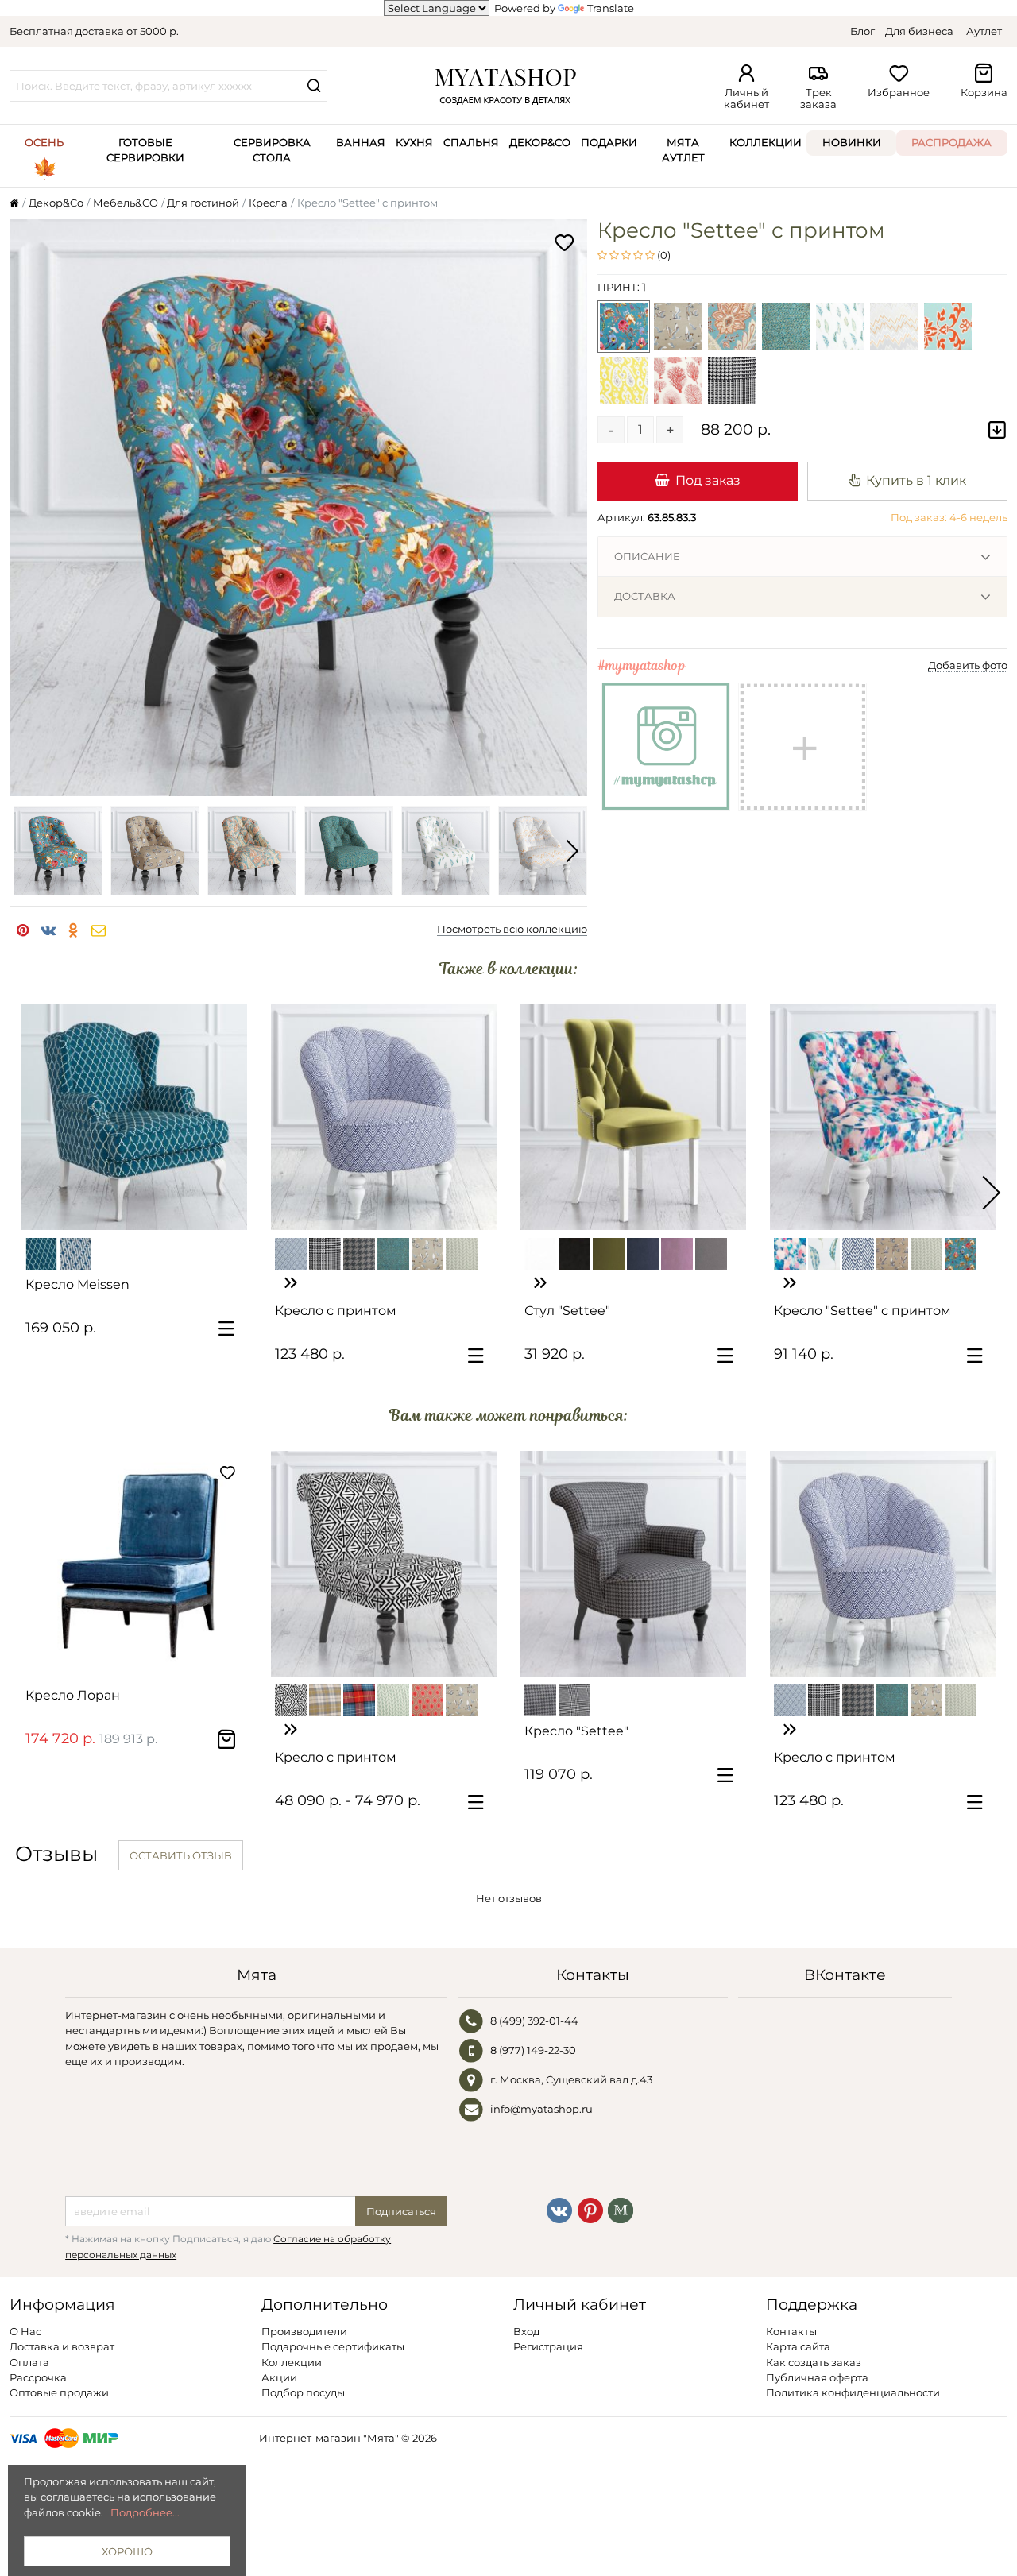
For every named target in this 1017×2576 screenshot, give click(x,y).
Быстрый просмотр (142, 1211)
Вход (526, 2331)
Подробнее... (145, 2512)
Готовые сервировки (145, 150)
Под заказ (708, 480)
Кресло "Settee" (576, 1731)
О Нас (25, 2331)
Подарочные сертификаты (333, 2346)
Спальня (471, 142)
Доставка (645, 596)
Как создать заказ (814, 2362)
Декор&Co (540, 142)
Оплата (29, 2362)
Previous (25, 851)
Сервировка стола (272, 150)
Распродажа (951, 142)
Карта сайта (798, 2346)
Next (571, 851)
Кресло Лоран (73, 1695)
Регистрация (548, 2346)
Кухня (414, 142)
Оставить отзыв (181, 1855)
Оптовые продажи (59, 2392)
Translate (611, 8)
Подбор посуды (303, 2392)
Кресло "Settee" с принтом (862, 1311)
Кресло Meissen (77, 1284)
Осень (44, 142)
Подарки (609, 142)
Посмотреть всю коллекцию (512, 929)
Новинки (852, 142)
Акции (279, 2377)
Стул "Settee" (567, 1311)
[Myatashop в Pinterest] (590, 2209)
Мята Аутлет (683, 150)
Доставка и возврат (62, 2346)
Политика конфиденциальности (853, 2392)
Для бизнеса (919, 31)
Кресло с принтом (336, 1311)
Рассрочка (38, 2377)
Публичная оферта (817, 2377)
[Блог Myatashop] (621, 2209)
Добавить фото (968, 665)
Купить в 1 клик (916, 480)
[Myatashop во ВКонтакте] (559, 2209)
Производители (304, 2331)
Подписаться (401, 2211)
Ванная (361, 142)
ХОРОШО (127, 2551)
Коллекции (766, 142)
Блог (862, 31)
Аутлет (984, 31)
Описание (647, 556)
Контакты (791, 2331)
